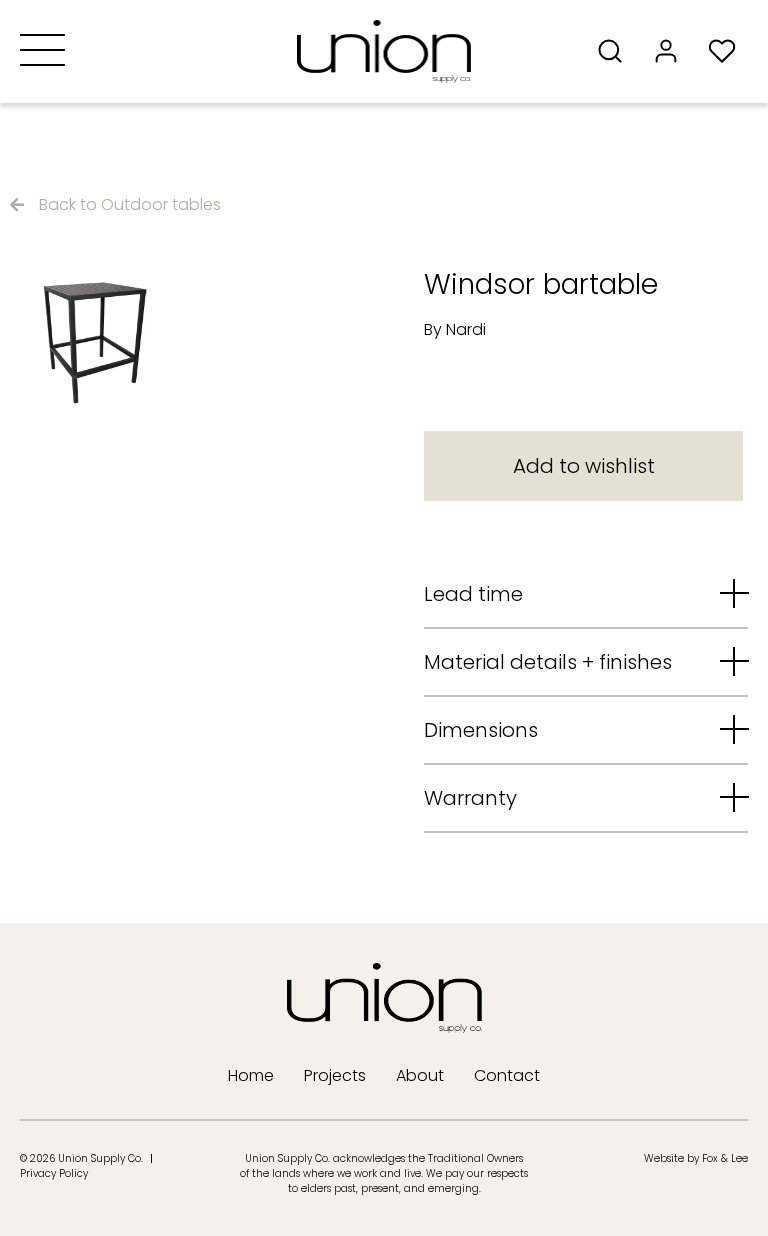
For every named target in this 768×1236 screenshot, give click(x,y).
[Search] (616, 51)
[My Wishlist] (728, 51)
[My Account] (672, 51)
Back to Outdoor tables (130, 204)
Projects (335, 1075)
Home (251, 1075)
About (420, 1075)
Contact (507, 1075)
